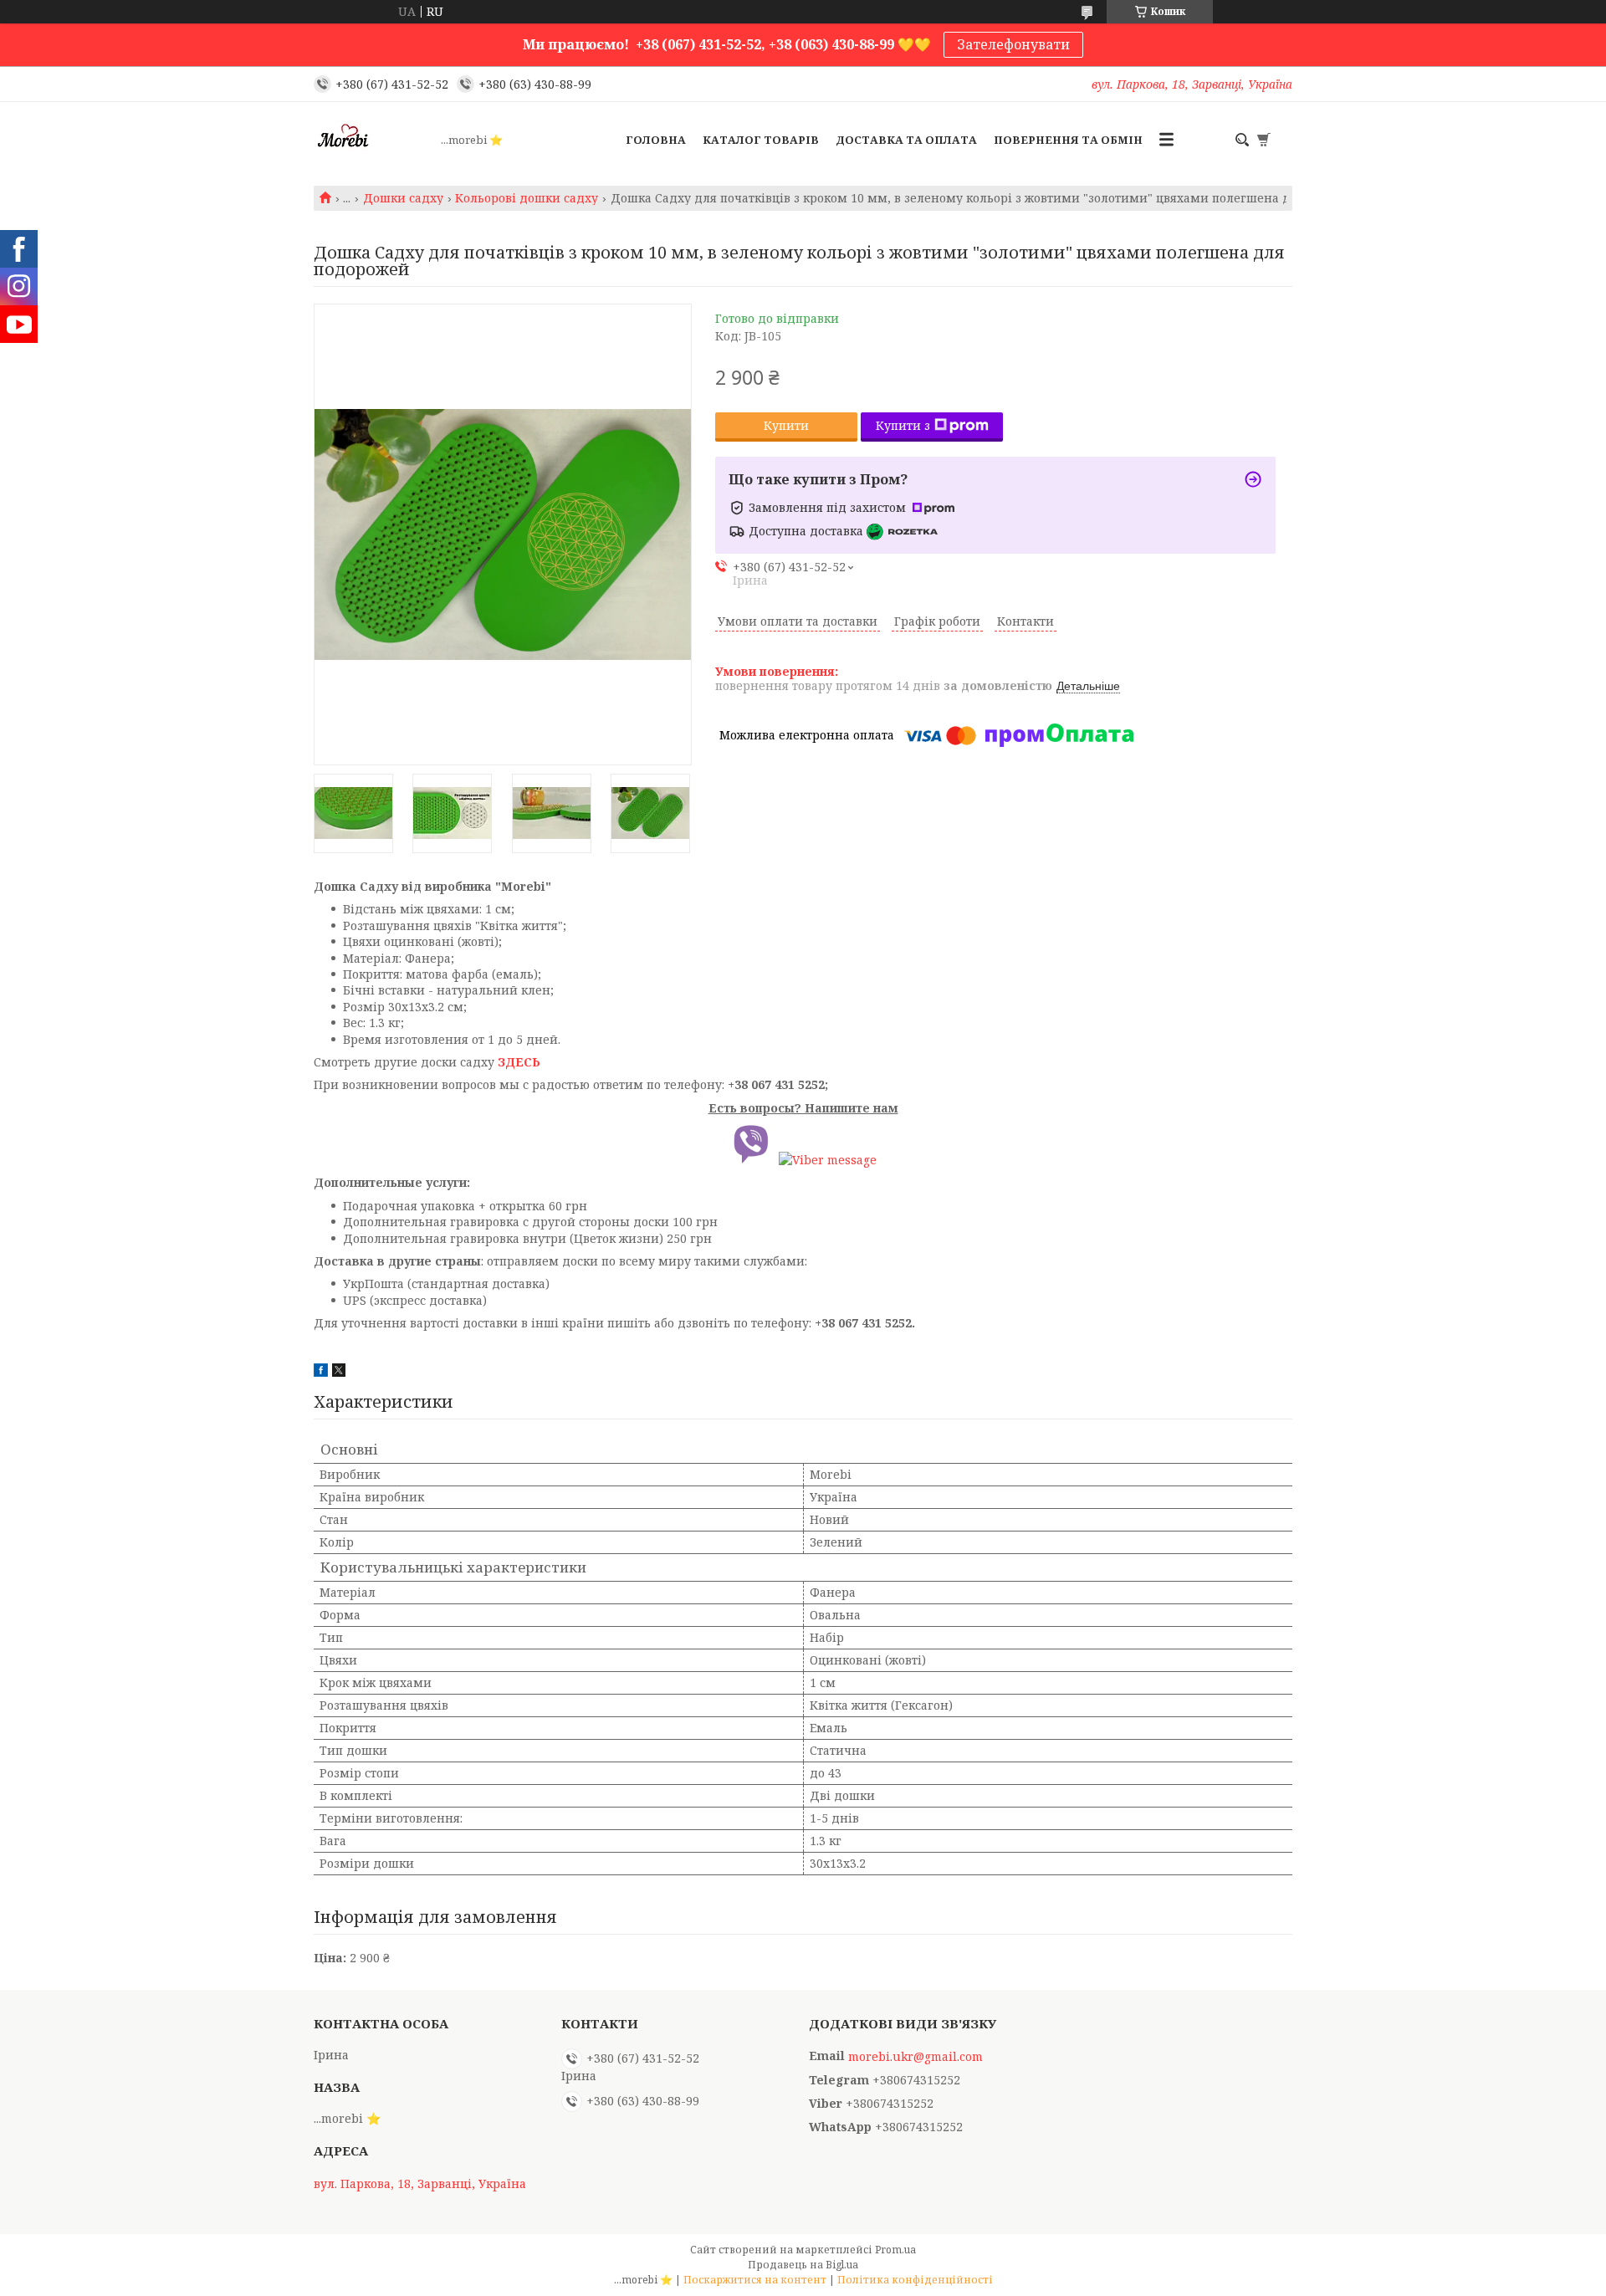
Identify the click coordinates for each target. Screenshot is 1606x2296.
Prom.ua (895, 2250)
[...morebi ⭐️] (372, 140)
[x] (339, 1372)
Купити (786, 425)
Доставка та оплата (906, 140)
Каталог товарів (761, 140)
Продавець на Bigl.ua (803, 2265)
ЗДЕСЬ (519, 1062)
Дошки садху (403, 198)
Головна (656, 140)
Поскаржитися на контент (755, 2280)
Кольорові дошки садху (527, 198)
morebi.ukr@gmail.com (916, 2057)
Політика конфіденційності (915, 2280)
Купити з (903, 425)
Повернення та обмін (1068, 140)
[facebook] (321, 1372)
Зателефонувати (1013, 44)
